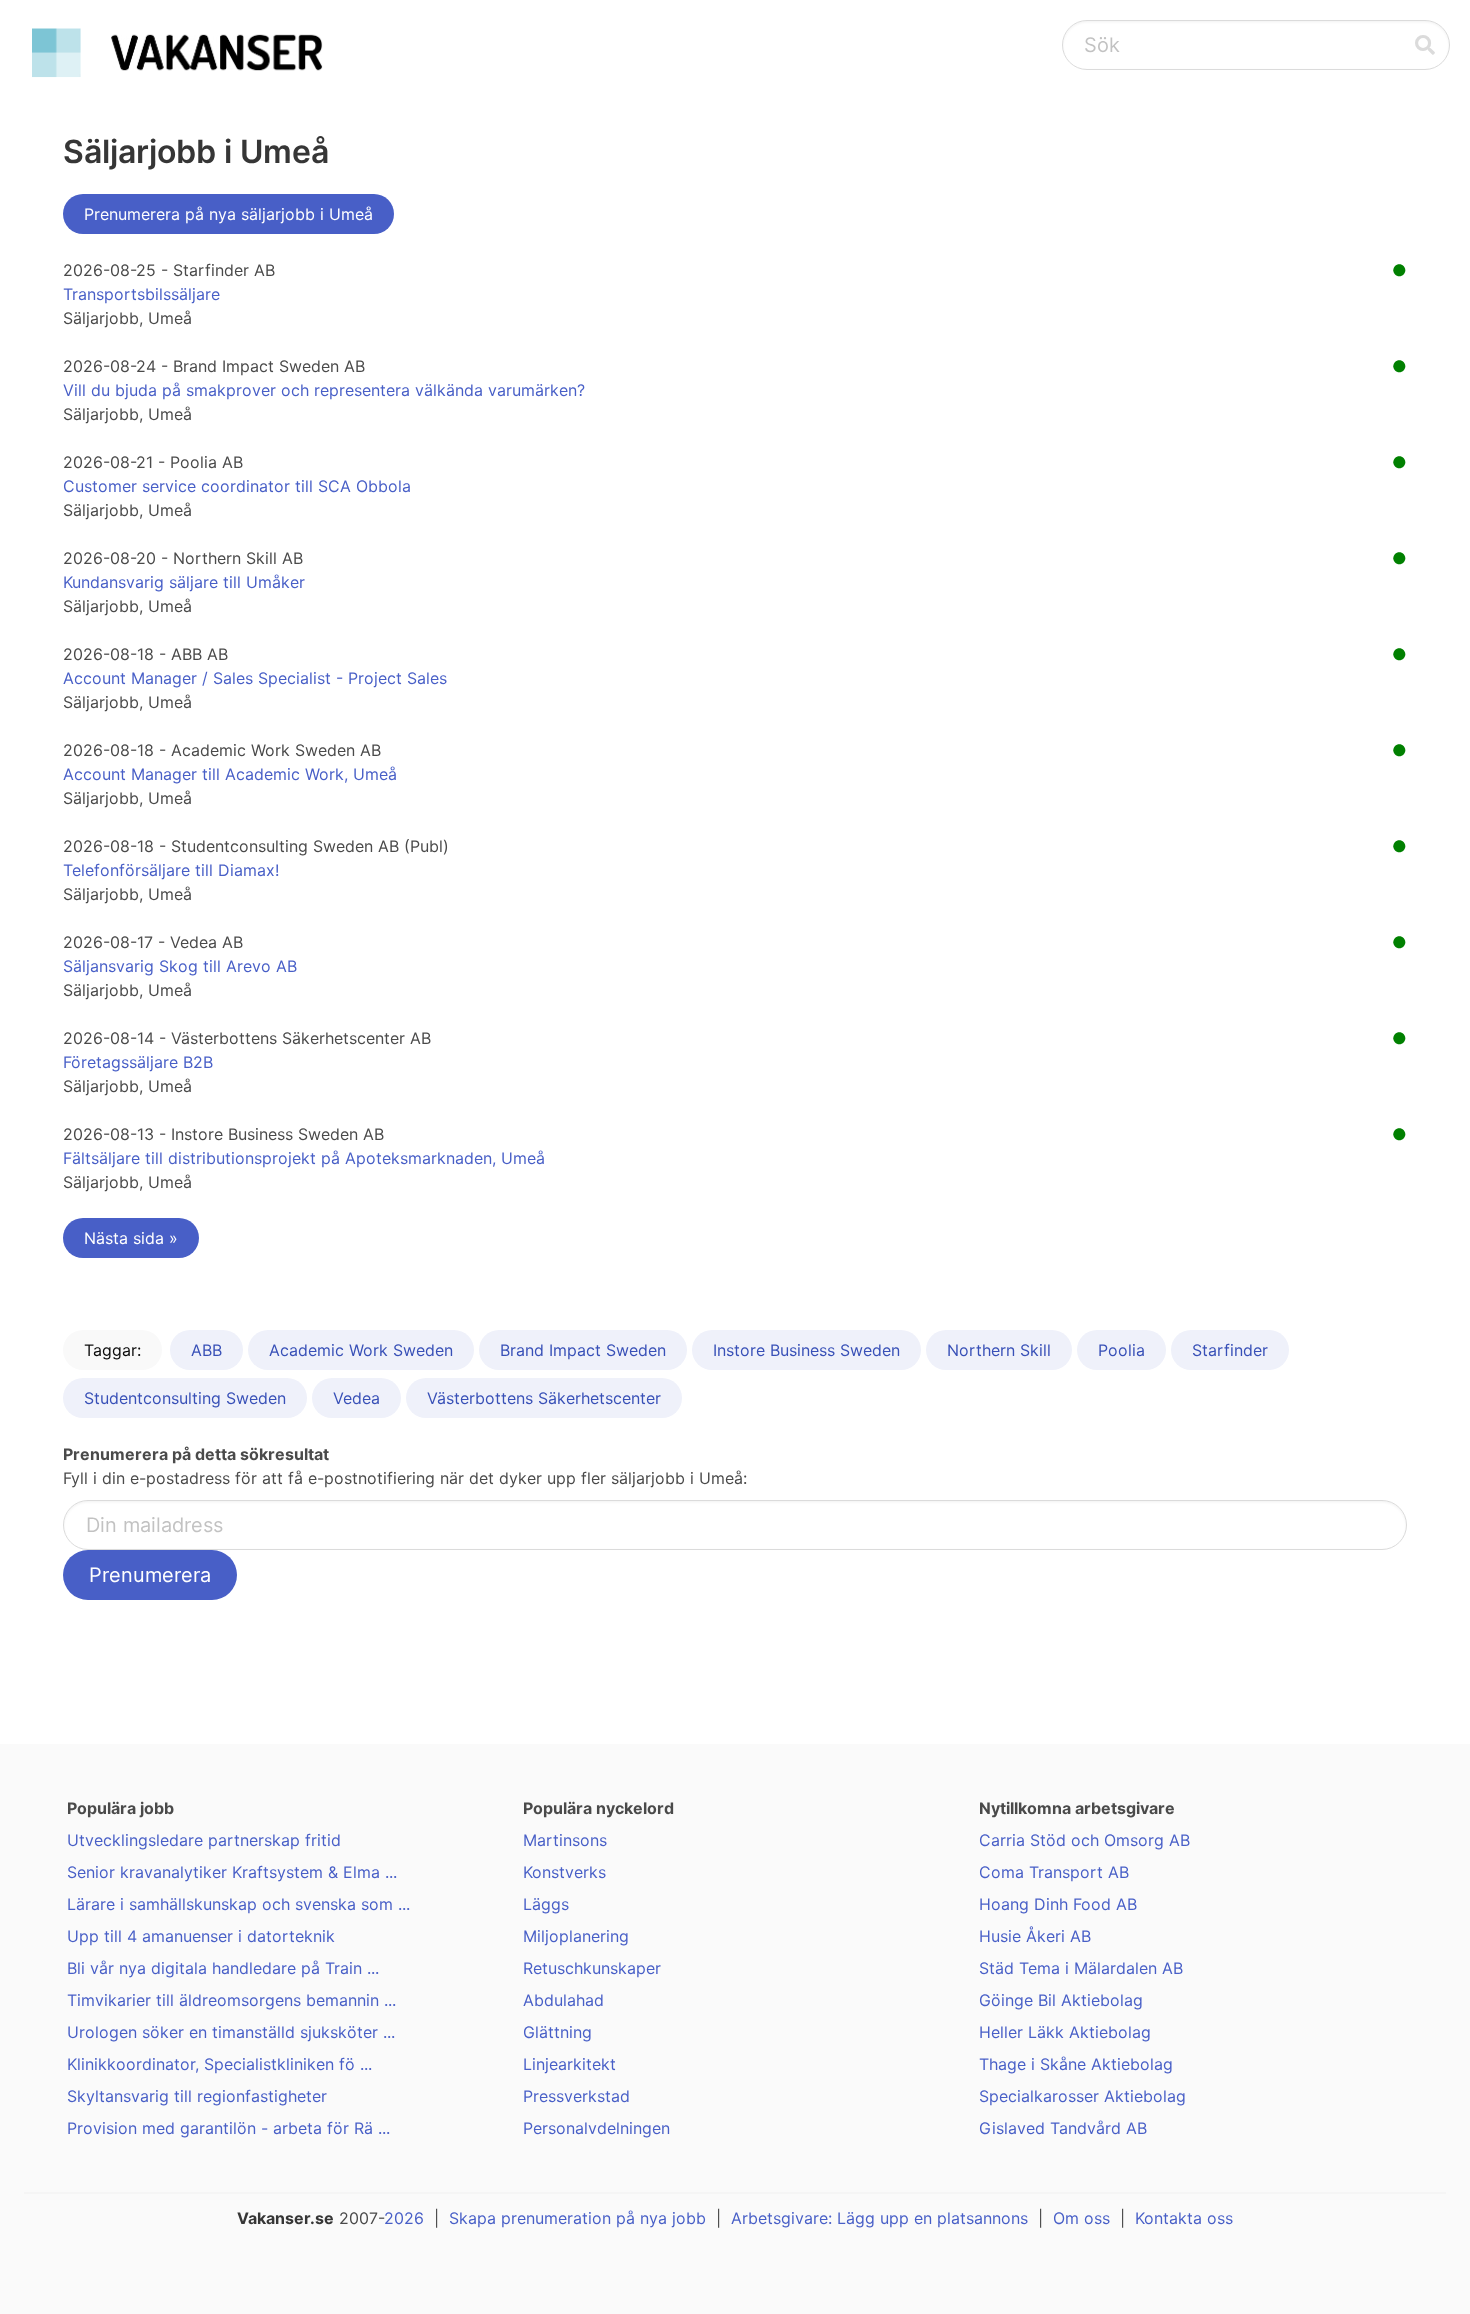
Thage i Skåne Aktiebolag (1076, 2064)
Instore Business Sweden (806, 1350)
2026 (404, 2218)
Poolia (1121, 1350)
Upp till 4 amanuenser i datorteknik (201, 1936)
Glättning (557, 2032)
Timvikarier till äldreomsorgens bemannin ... (231, 2000)
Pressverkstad (576, 2096)
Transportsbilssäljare (141, 294)
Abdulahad (563, 2000)
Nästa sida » (131, 1238)
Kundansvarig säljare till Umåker (184, 582)
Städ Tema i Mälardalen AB (1081, 1968)
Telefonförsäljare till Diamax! (171, 870)
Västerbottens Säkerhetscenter (544, 1398)
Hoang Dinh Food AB (1058, 1904)
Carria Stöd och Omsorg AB (1084, 1840)
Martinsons (565, 1840)
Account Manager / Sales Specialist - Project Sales (255, 678)
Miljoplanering (576, 1936)
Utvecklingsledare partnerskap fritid (204, 1840)
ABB (206, 1350)
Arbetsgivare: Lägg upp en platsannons (879, 2218)
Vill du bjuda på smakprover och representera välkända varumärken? (324, 390)
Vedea (356, 1398)
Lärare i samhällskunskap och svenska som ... (238, 1904)
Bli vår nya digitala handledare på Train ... (223, 1968)
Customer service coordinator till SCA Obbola (237, 486)
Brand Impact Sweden (583, 1350)
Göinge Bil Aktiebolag (1061, 2000)
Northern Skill (999, 1350)
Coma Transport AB (1054, 1872)
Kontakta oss (1184, 2218)
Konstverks (564, 1872)
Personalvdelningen (596, 2128)
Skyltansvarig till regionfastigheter (197, 2096)
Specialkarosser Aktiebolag (1082, 2096)
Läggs (546, 1904)
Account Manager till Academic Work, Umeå (230, 774)
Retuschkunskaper (592, 1968)
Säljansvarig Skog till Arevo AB (180, 966)
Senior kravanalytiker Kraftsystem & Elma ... (232, 1872)
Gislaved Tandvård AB (1063, 2128)
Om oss (1081, 2218)
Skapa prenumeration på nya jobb (577, 2218)
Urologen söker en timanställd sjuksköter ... (231, 2032)
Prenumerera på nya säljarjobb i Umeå (228, 214)
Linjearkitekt (569, 2064)
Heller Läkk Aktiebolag (1065, 2032)
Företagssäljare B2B (138, 1062)
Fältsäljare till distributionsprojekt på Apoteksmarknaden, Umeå (304, 1158)
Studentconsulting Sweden (185, 1398)
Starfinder (1230, 1350)
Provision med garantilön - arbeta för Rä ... (228, 2128)
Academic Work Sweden (361, 1350)
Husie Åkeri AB (1035, 1936)
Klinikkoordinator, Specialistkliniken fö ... (219, 2064)
